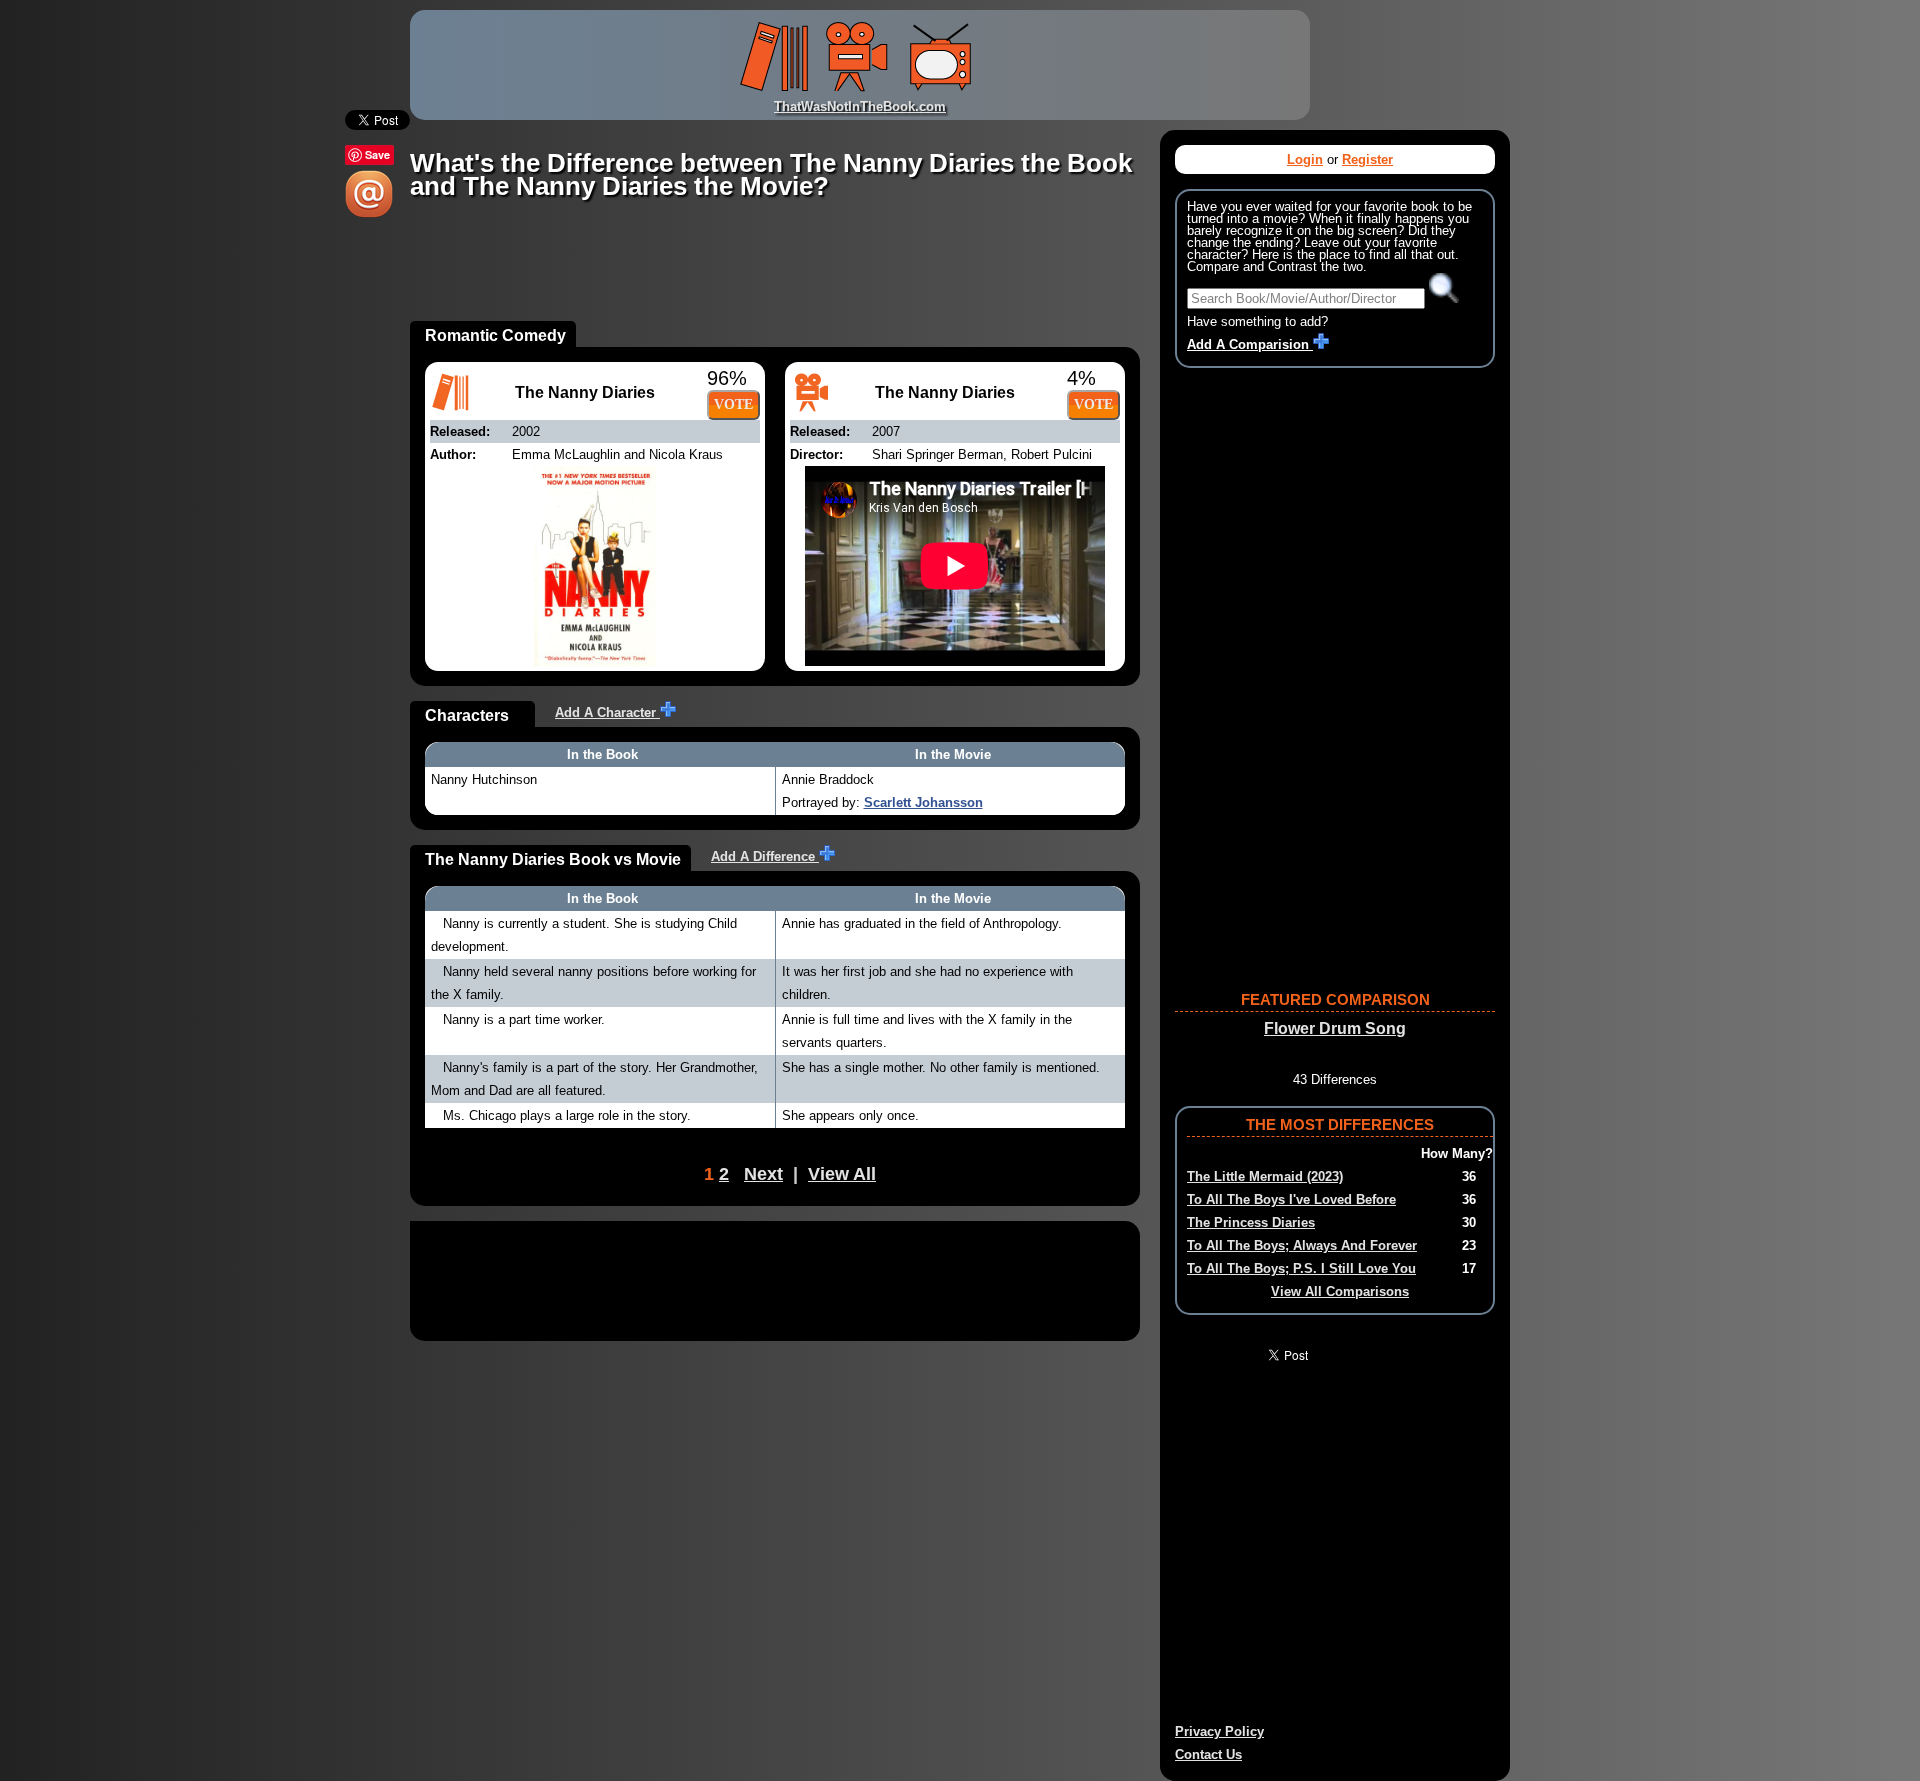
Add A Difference (765, 856)
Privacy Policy (1219, 1731)
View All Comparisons (1340, 1291)
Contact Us (1208, 1754)
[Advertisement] (774, 276)
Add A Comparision (1250, 344)
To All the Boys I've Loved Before (1291, 1199)
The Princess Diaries (1251, 1222)
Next (763, 1174)
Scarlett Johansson (923, 802)
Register (1367, 159)
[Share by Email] (369, 213)
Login (1305, 159)
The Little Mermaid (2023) (1265, 1176)
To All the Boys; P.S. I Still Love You (1301, 1268)
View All (842, 1174)
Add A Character (607, 712)
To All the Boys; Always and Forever (1302, 1245)
